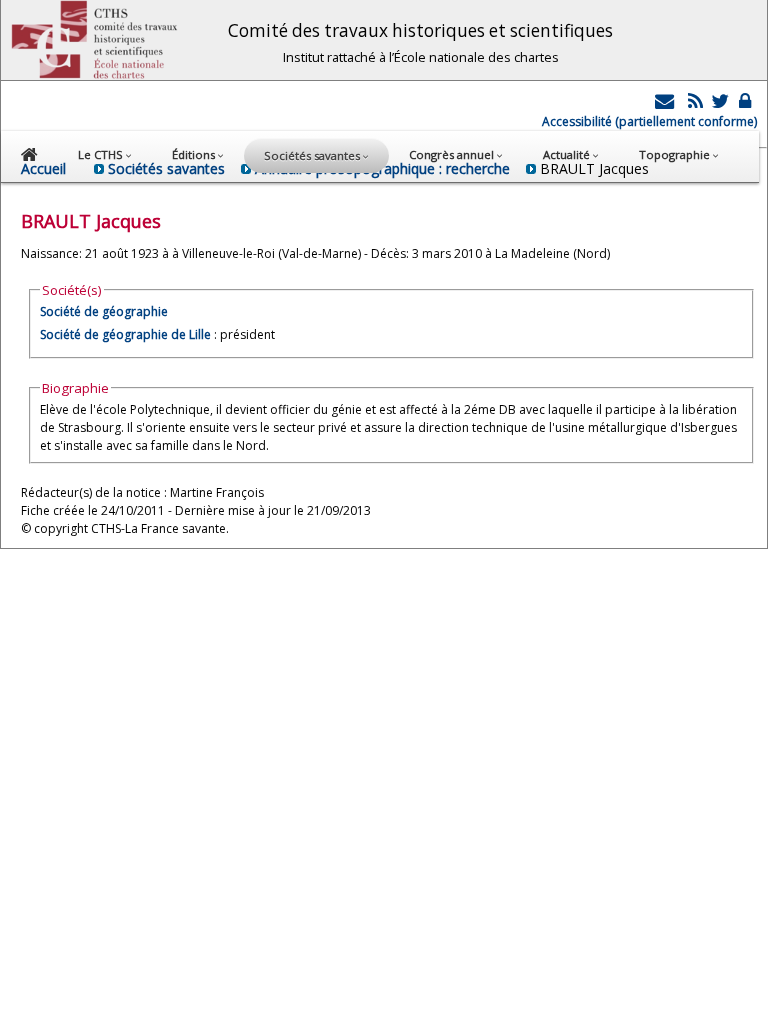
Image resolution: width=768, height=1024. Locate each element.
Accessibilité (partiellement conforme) (649, 121)
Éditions (195, 154)
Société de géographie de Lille (125, 334)
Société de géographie (104, 311)
